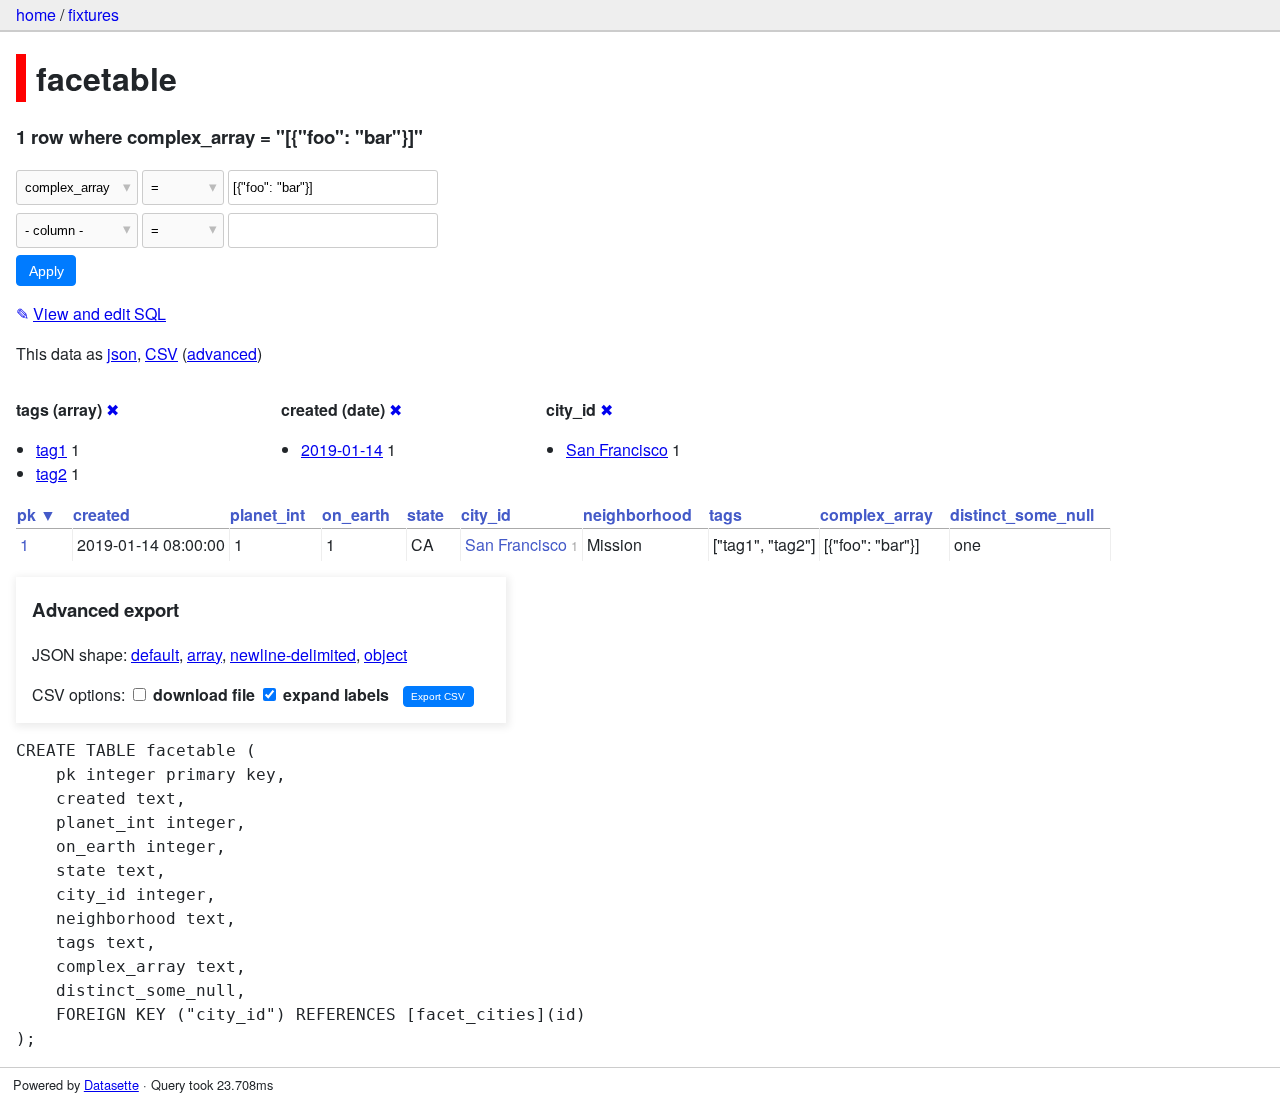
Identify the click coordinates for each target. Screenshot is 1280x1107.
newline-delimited (293, 654)
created (101, 514)
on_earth (356, 514)
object (385, 654)
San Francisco (617, 449)
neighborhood (637, 514)
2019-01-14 (342, 449)
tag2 (51, 473)
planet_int (267, 514)
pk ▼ (36, 514)
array (204, 654)
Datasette (111, 1084)
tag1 (51, 449)
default (155, 654)
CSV (161, 353)
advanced (222, 353)
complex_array (876, 514)
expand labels (334, 694)
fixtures (93, 14)
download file (202, 694)
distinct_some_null (1022, 514)
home (36, 14)
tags (725, 514)
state (425, 514)
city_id (486, 514)
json (122, 353)
